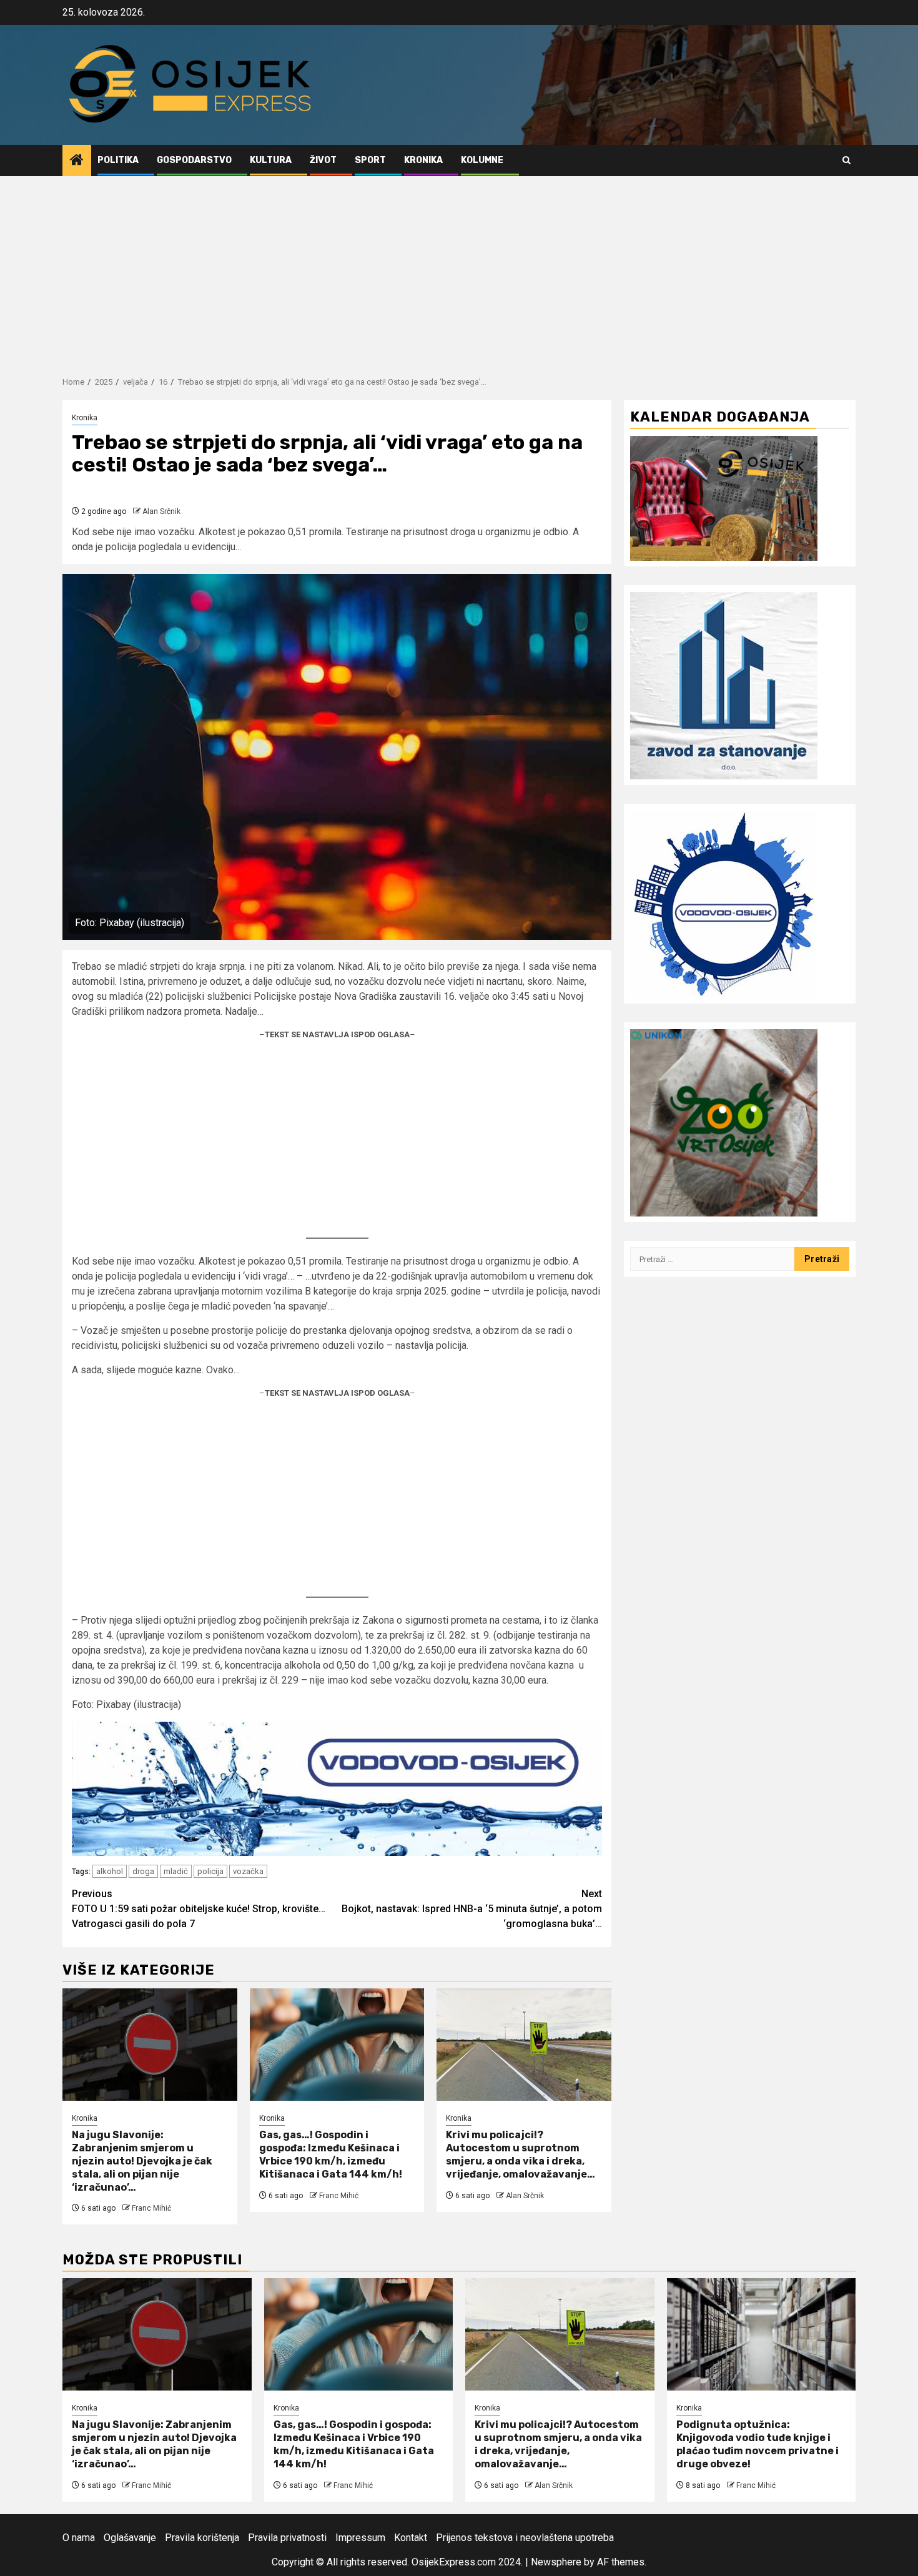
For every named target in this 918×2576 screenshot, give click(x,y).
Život (323, 160)
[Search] (846, 160)
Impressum (360, 2538)
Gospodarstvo (194, 160)
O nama (79, 2538)
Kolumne (482, 160)
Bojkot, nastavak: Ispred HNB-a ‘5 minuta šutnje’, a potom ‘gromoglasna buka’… (472, 1909)
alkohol (110, 1871)
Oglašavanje (130, 2538)
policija (210, 1871)
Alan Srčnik (161, 511)
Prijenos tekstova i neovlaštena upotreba (525, 2538)
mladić (176, 1871)
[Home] (77, 161)
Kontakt (411, 2538)
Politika (118, 160)
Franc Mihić (151, 2208)
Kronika (423, 160)
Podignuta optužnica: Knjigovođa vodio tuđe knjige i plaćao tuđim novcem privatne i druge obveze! (758, 2444)
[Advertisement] (459, 270)
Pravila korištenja (202, 2538)
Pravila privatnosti (287, 2538)
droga (143, 1871)
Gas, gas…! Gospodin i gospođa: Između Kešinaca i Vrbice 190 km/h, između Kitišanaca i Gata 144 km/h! (331, 2154)
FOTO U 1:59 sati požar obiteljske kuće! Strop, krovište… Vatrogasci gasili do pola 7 (199, 1909)
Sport (370, 160)
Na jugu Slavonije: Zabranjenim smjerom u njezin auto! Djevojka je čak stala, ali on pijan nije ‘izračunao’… (142, 2161)
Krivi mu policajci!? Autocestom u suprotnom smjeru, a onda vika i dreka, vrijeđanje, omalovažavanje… (521, 2154)
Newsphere (556, 2562)
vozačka (248, 1871)
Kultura (271, 160)
